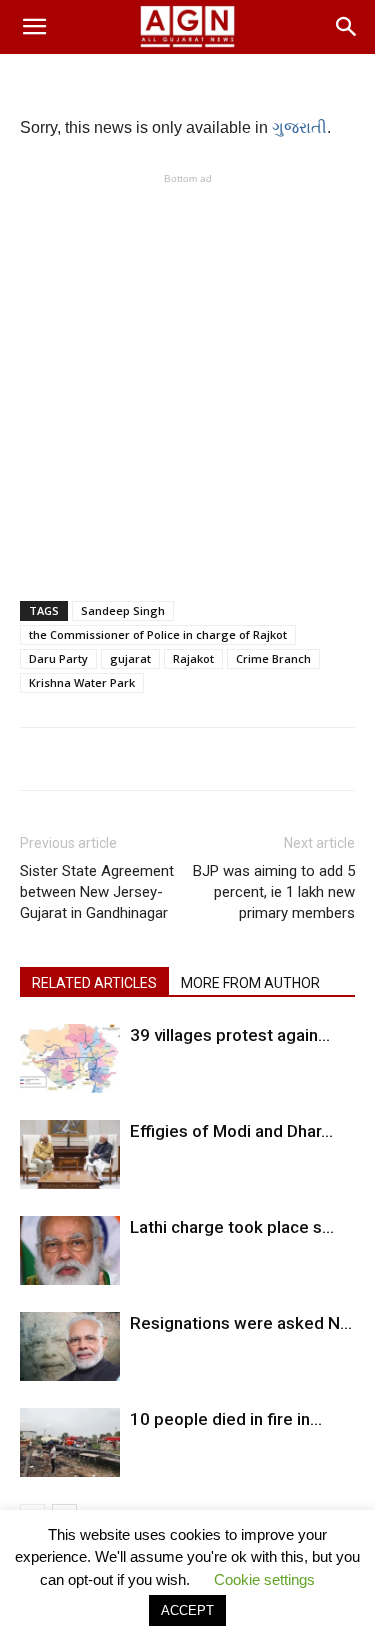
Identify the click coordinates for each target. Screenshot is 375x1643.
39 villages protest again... (230, 1035)
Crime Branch (273, 658)
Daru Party (58, 658)
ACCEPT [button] (187, 1610)
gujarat (130, 658)
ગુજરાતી (299, 127)
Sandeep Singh (123, 610)
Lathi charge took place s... (232, 1227)
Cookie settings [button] (264, 1579)
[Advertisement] (187, 376)
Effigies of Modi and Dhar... (231, 1131)
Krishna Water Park (82, 682)
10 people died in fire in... (226, 1419)
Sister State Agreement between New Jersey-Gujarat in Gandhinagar (97, 892)
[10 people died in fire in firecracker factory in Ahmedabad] (70, 1442)
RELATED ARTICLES (94, 983)
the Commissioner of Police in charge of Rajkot (158, 634)
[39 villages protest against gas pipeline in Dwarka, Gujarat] (70, 1058)
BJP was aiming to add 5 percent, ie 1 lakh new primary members (274, 892)
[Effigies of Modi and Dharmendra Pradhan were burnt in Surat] (70, 1154)
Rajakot (193, 658)
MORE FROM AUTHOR (250, 983)
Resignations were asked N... (241, 1323)
